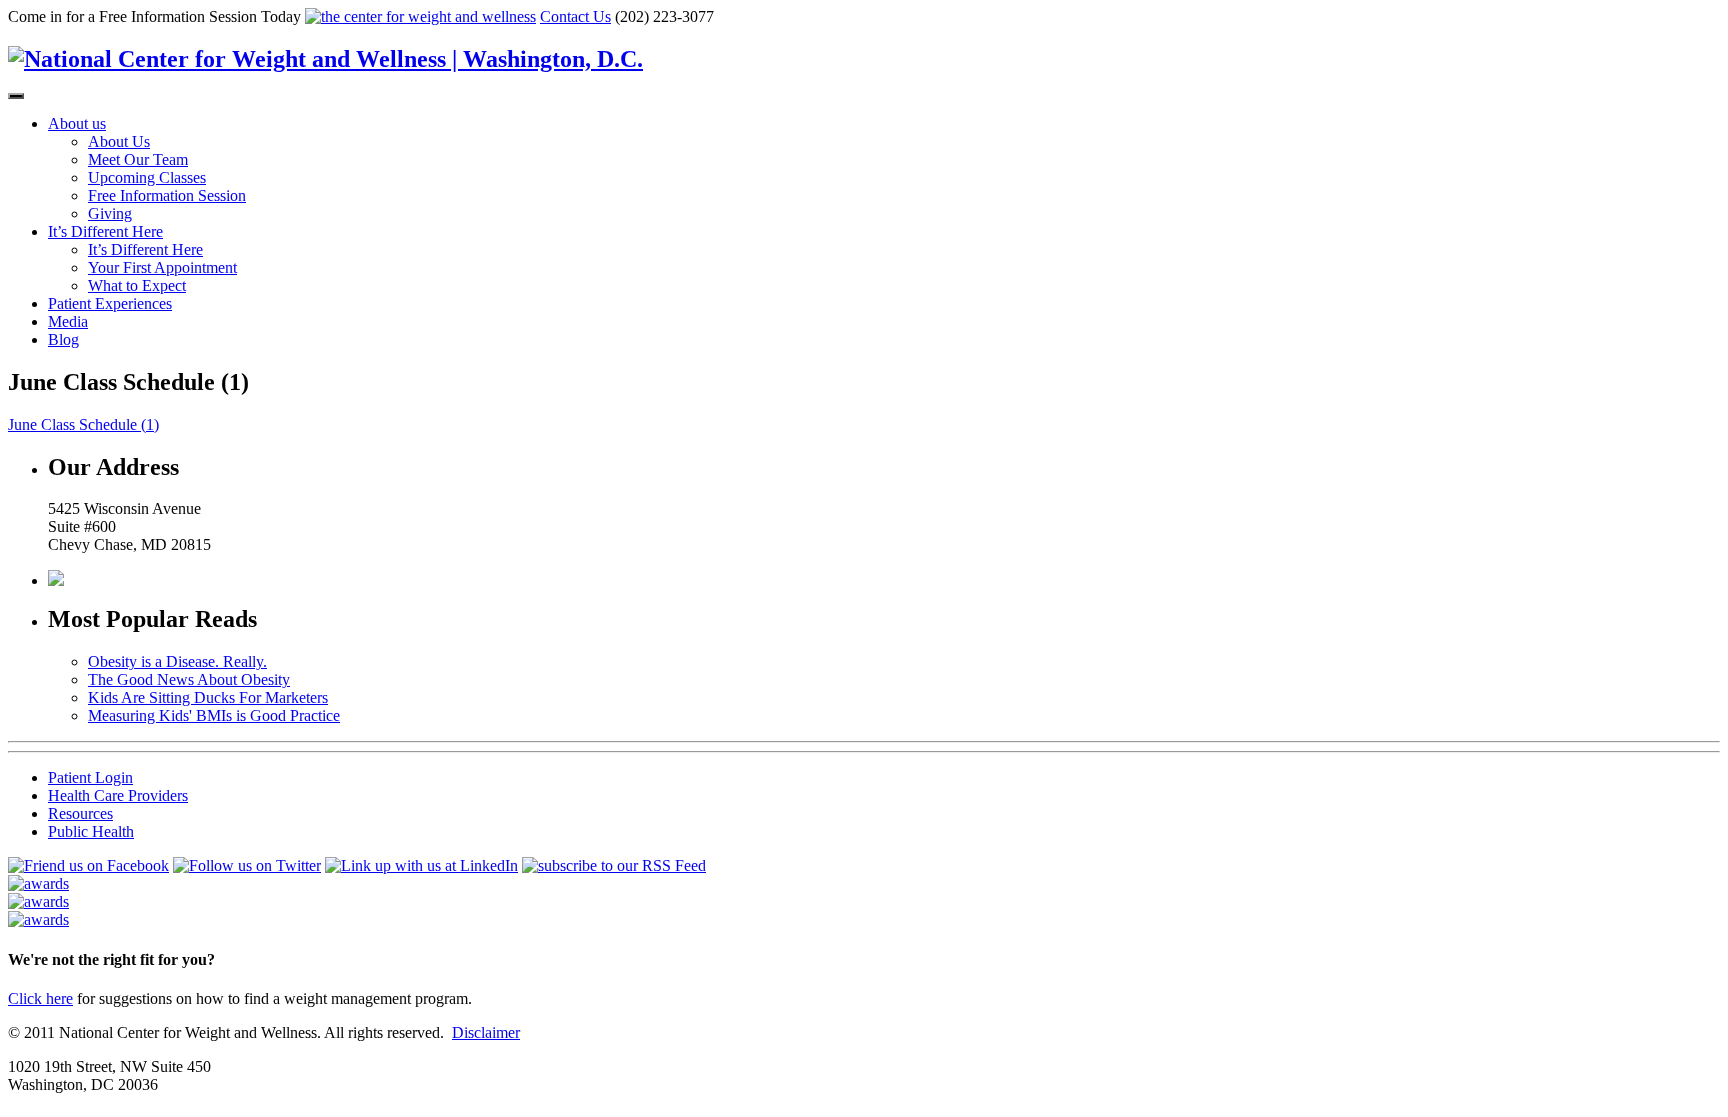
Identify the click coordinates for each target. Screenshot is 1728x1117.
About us (77, 123)
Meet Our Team (138, 159)
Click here (40, 998)
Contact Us (575, 16)
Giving (110, 213)
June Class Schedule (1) (83, 424)
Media (68, 321)
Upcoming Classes (147, 177)
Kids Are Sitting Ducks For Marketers (208, 697)
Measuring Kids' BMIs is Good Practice (214, 715)
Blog (63, 339)
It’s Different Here (105, 231)
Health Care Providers (118, 795)
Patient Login (90, 777)
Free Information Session (167, 195)
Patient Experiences (110, 303)
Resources (80, 813)
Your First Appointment (162, 267)
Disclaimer (486, 1032)
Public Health (91, 831)
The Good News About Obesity (189, 679)
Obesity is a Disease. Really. (177, 661)
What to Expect (137, 285)
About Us (119, 141)
